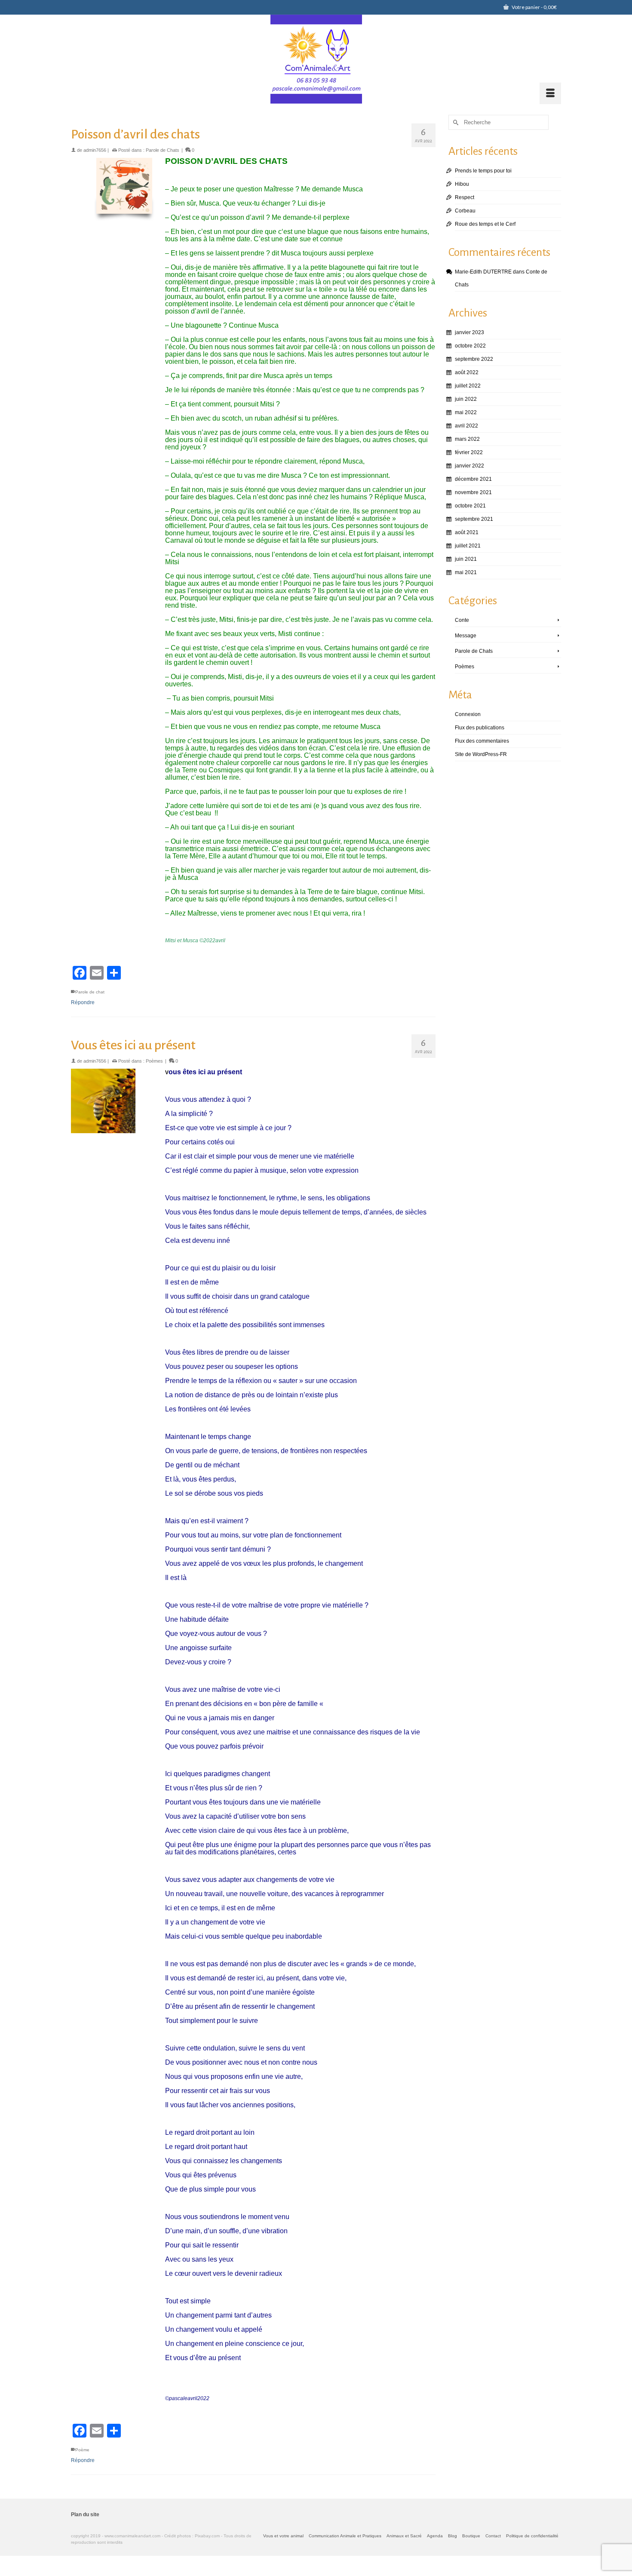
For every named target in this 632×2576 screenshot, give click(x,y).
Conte (462, 620)
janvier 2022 (469, 466)
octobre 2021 (470, 506)
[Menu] (550, 93)
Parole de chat (90, 992)
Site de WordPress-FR (481, 754)
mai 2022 (466, 412)
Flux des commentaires (482, 741)
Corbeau (465, 211)
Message (466, 636)
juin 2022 (466, 399)
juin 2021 (466, 559)
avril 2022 (466, 426)
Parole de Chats (163, 150)
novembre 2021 (473, 492)
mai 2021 (466, 572)
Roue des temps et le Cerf (485, 224)
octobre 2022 (470, 346)
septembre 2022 (474, 359)
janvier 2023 (469, 332)
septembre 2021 (474, 519)
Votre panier (534, 7)
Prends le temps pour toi (483, 171)
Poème (82, 2450)
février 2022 (469, 452)
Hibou (462, 184)
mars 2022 (467, 439)
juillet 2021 (468, 546)
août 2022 (467, 372)
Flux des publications (480, 728)
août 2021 (467, 532)
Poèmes (154, 1061)
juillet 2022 (468, 386)
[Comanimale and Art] (316, 59)
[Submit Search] (455, 122)
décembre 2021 (473, 479)
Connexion (468, 714)
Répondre (83, 1002)
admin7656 (95, 150)
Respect (465, 197)
